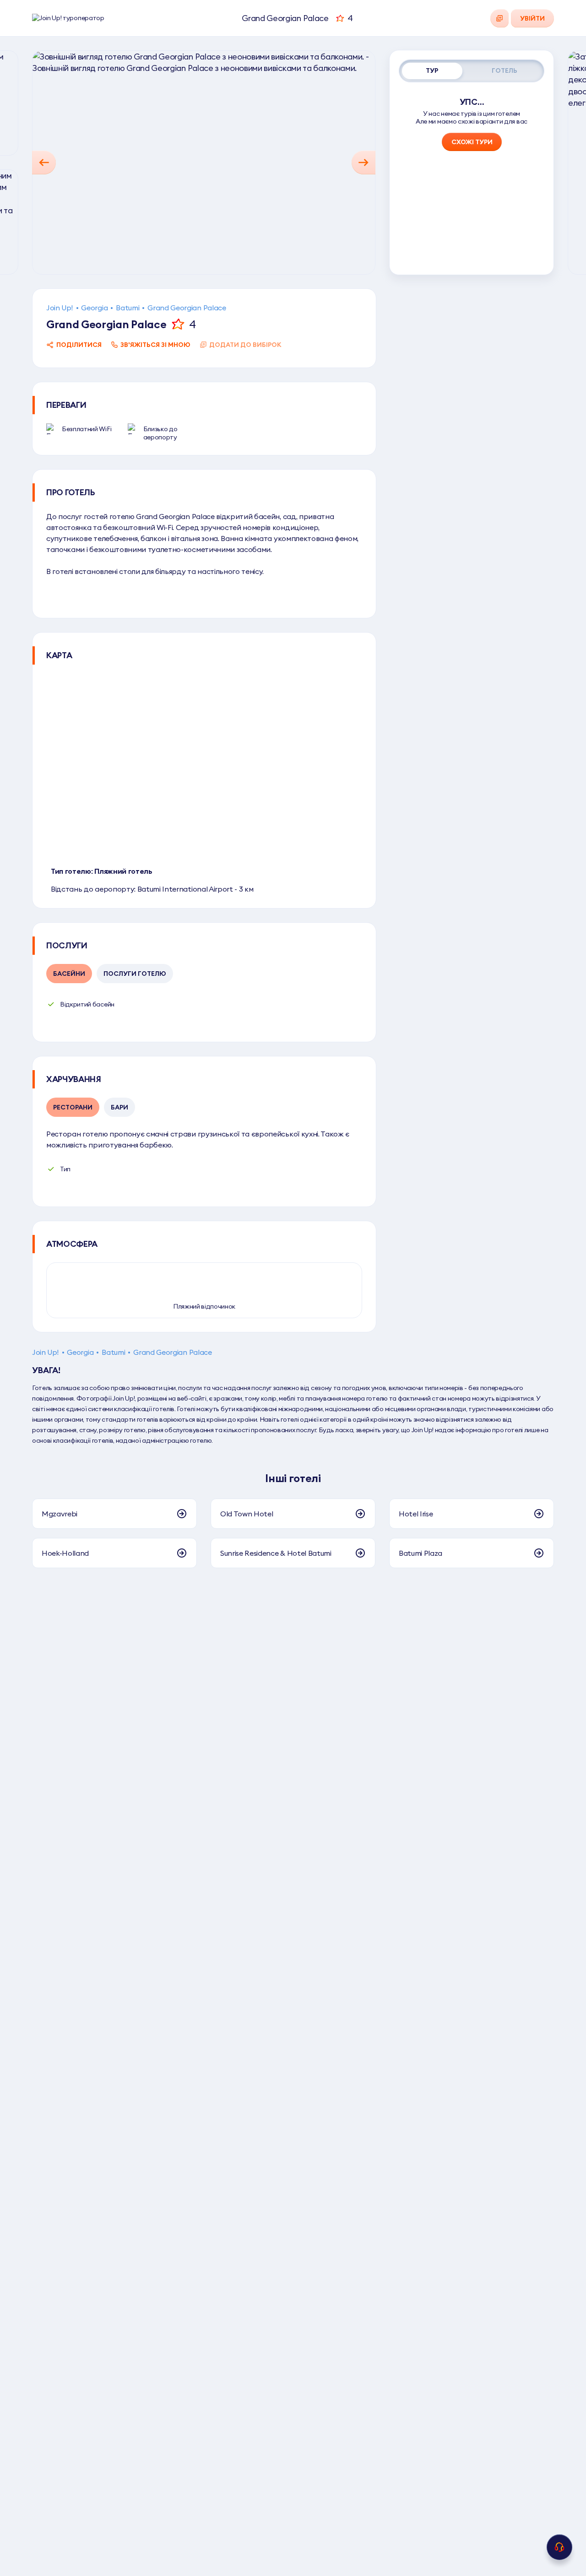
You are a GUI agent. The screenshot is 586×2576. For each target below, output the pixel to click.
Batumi (128, 308)
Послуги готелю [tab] (135, 974)
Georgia (94, 308)
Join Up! (60, 308)
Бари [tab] (119, 1107)
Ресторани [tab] (73, 1107)
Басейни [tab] (69, 974)
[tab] (432, 71)
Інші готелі (293, 1478)
